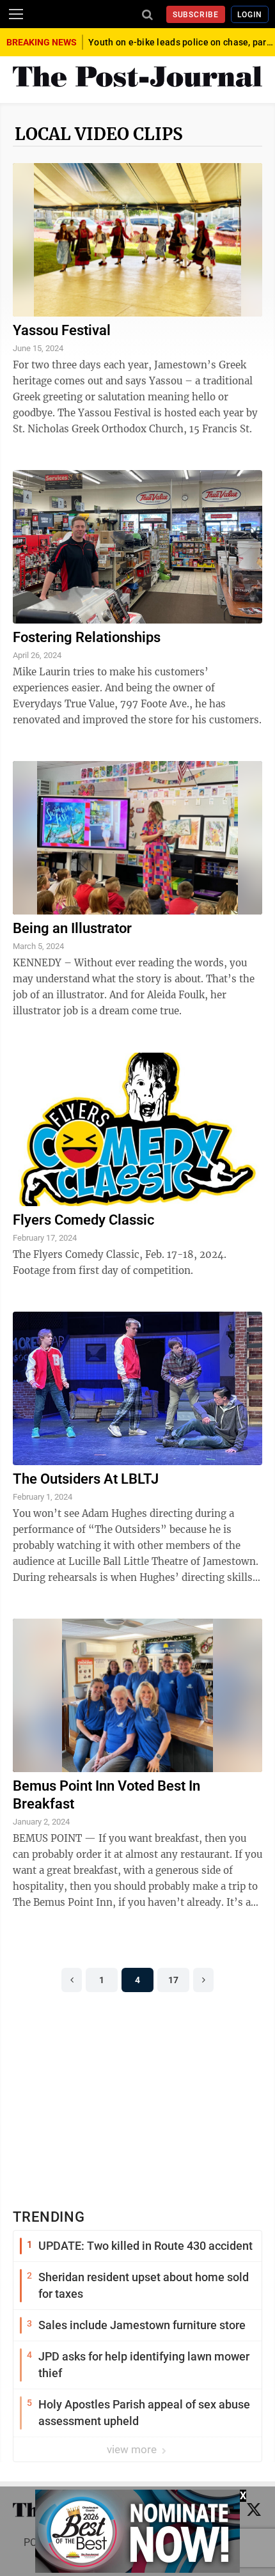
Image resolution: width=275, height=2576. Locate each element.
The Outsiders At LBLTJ (86, 1479)
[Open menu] (16, 14)
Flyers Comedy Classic (83, 1220)
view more (133, 2449)
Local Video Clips (99, 134)
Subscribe (196, 15)
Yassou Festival (62, 330)
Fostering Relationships (87, 637)
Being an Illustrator (72, 928)
